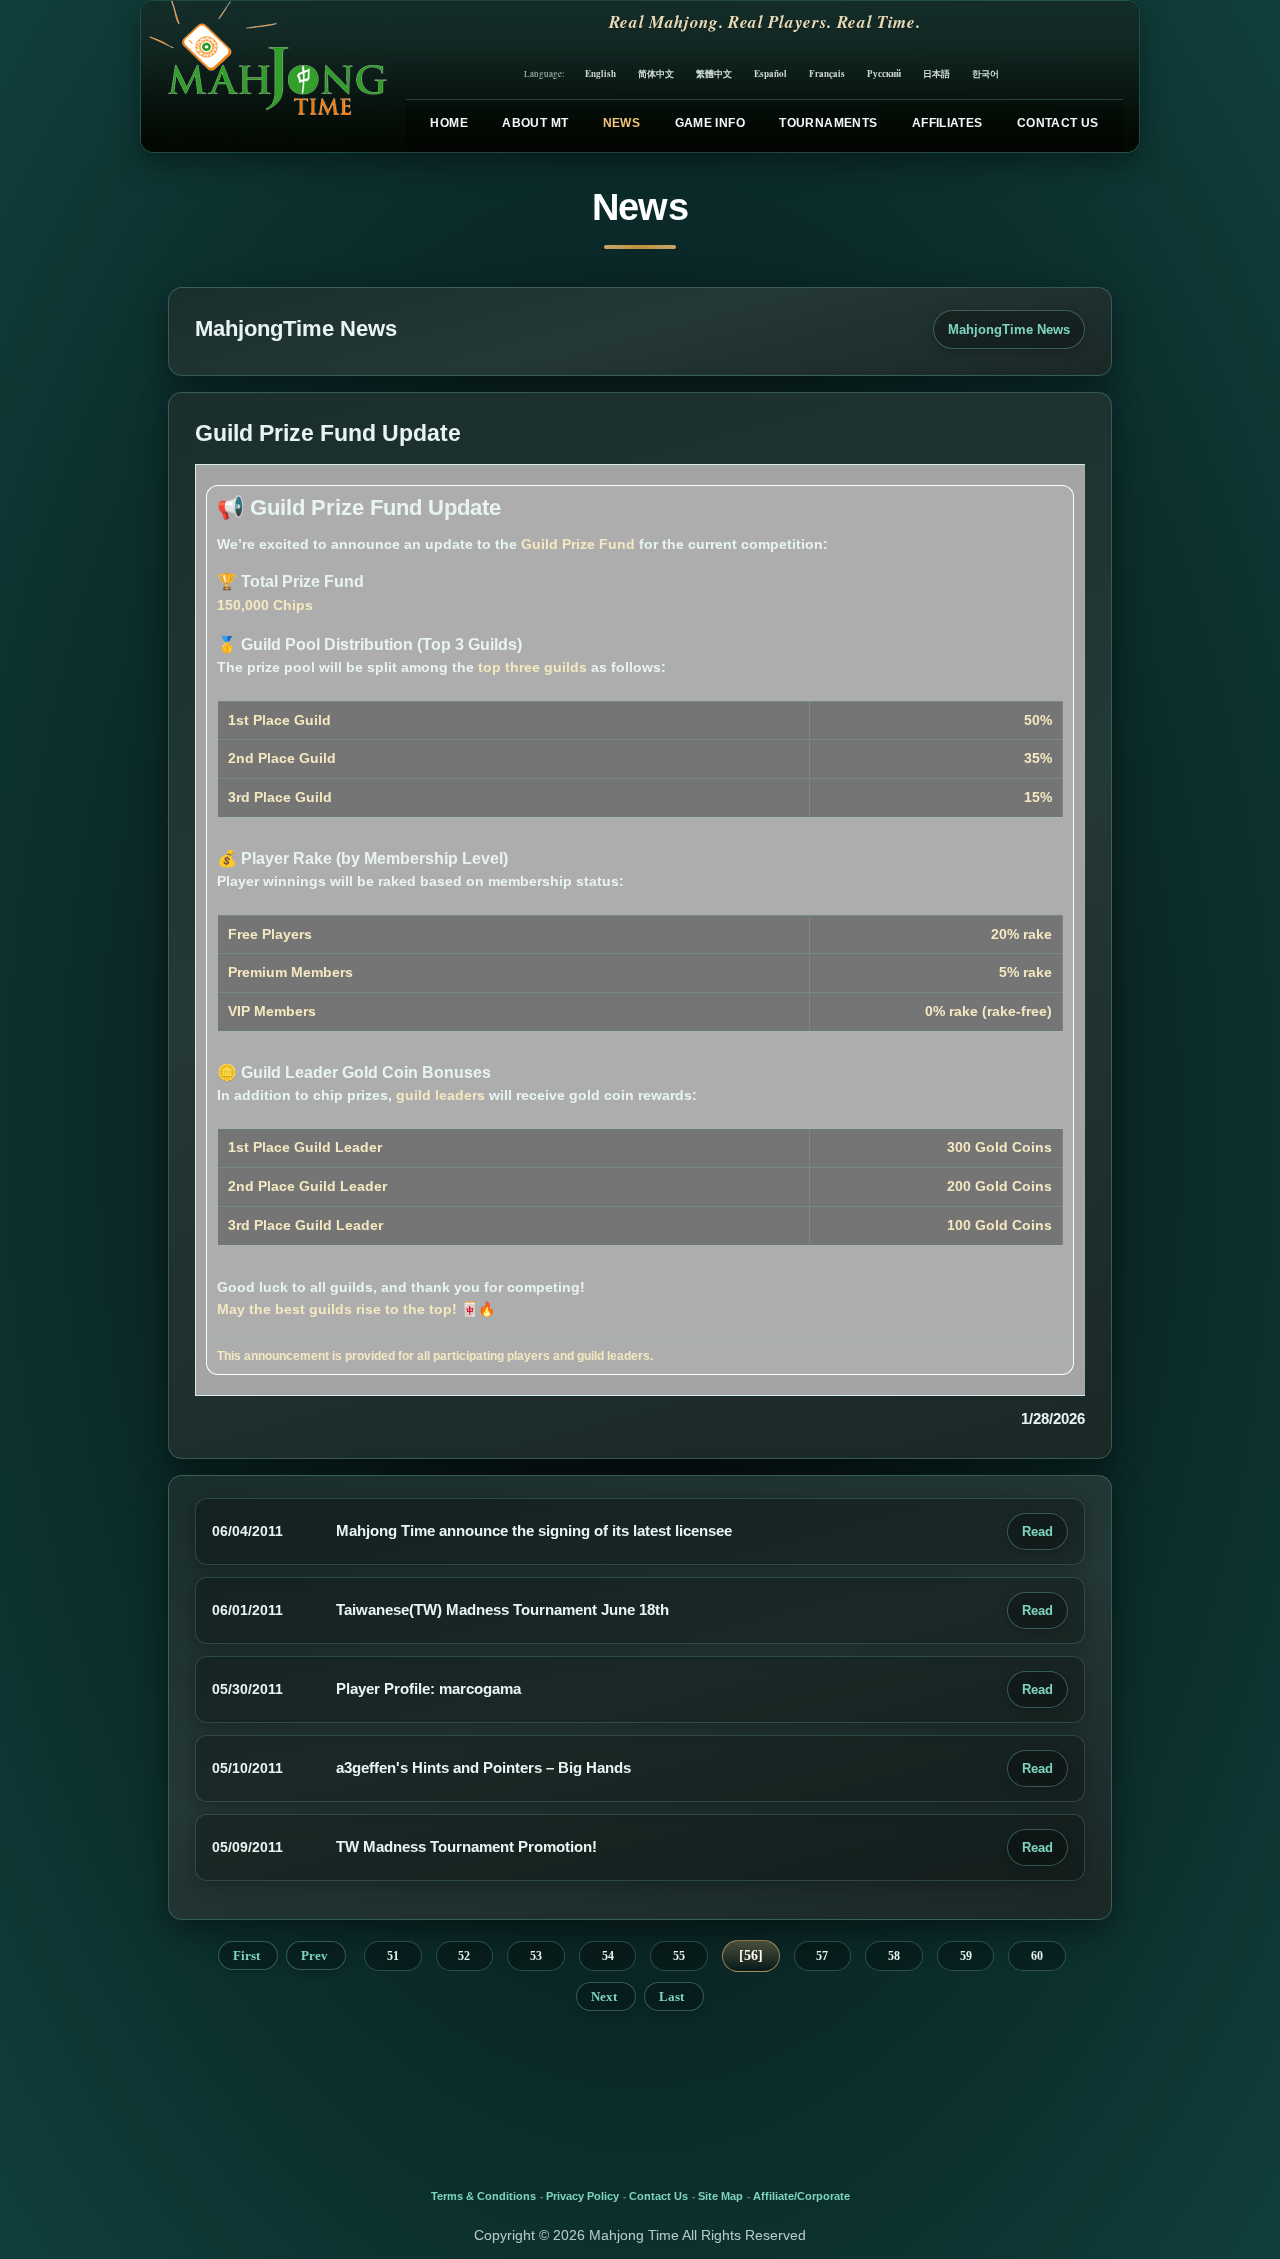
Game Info (710, 123)
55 (679, 1956)
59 (966, 1956)
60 (1037, 1956)
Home (448, 123)
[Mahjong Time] (265, 76)
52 (464, 1956)
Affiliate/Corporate (801, 2196)
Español (770, 73)
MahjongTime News (1009, 329)
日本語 (936, 73)
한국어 (985, 73)
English (600, 73)
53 (536, 1956)
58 (894, 1956)
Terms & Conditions (483, 2196)
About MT (535, 123)
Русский (884, 73)
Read (1037, 1531)
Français (827, 73)
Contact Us (1058, 123)
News (621, 123)
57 (822, 1956)
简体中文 (656, 73)
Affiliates (947, 123)
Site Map (720, 2196)
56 (751, 1955)
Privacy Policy (582, 2196)
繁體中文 (714, 73)
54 (608, 1956)
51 (393, 1956)
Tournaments (828, 123)
